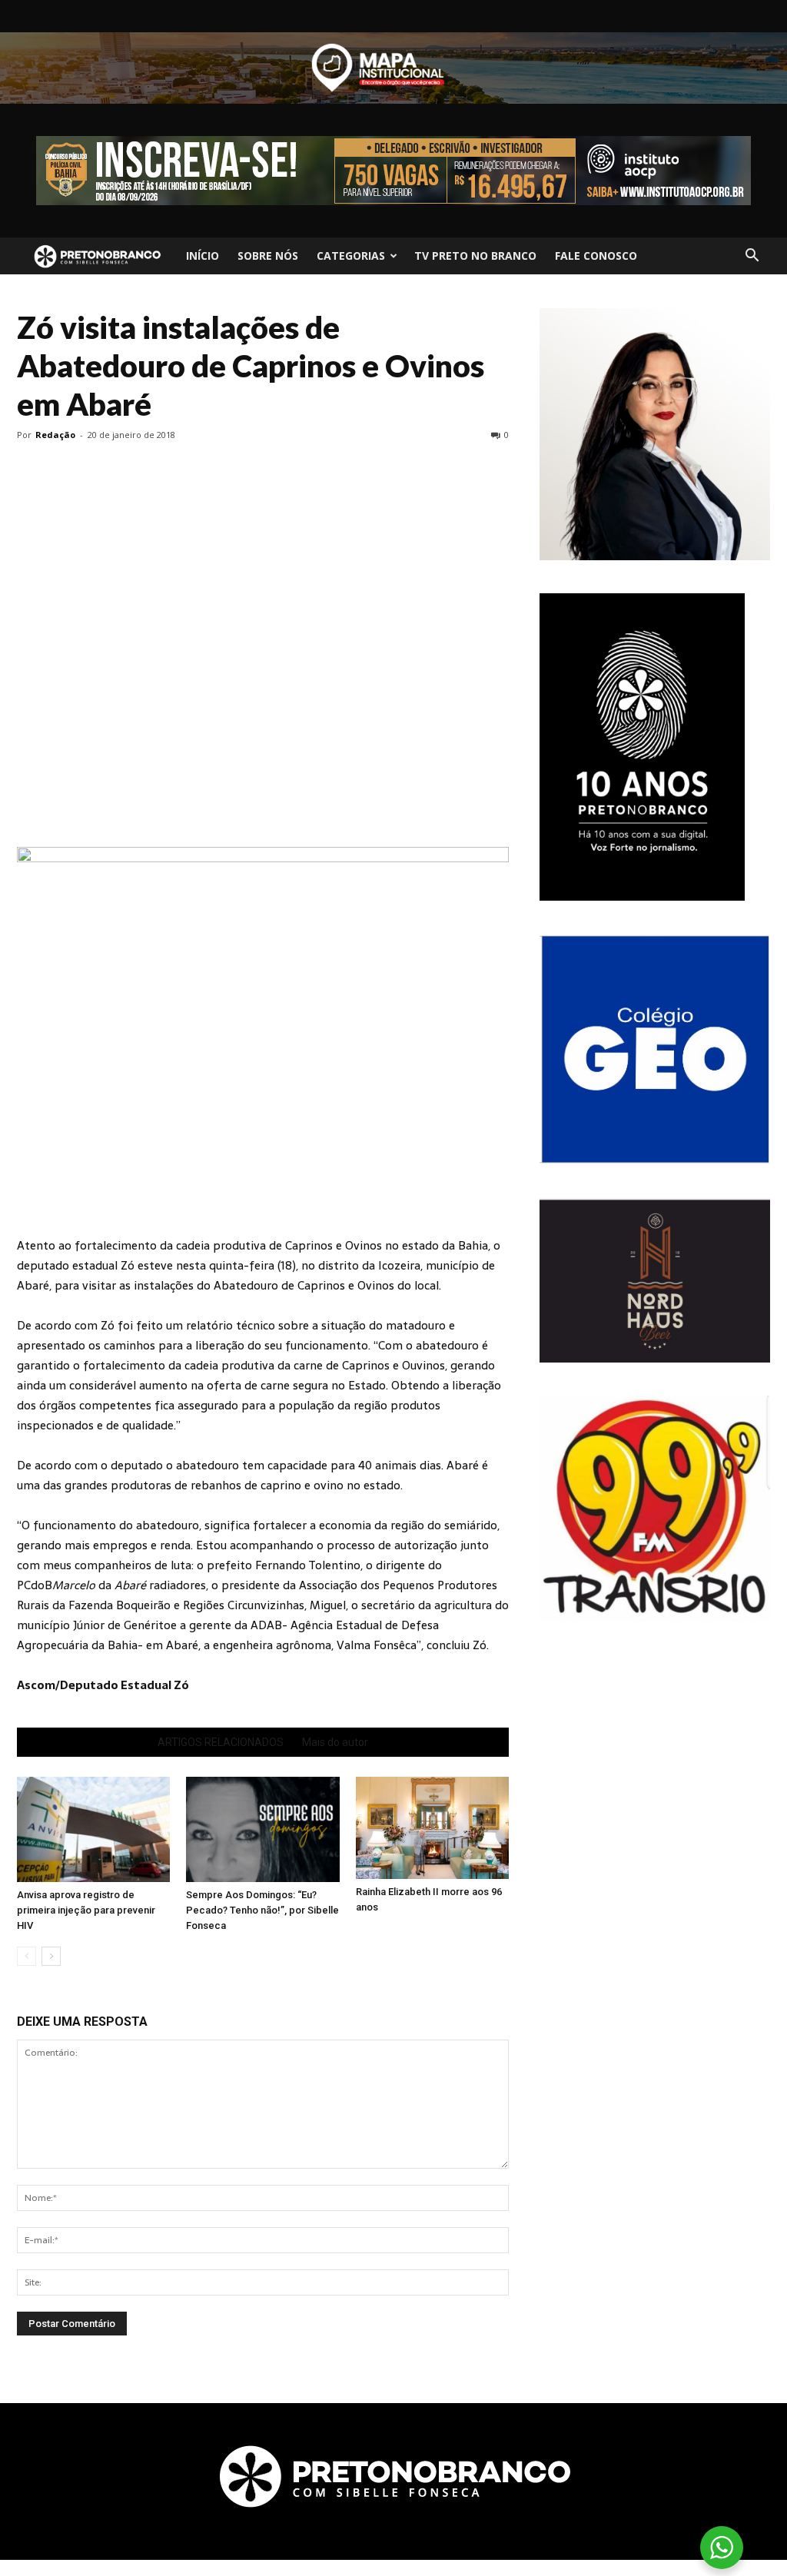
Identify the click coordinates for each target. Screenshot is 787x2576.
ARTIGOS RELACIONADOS (221, 1742)
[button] (752, 256)
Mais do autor (335, 1742)
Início (203, 256)
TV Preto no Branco (475, 256)
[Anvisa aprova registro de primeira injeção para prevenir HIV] (93, 1829)
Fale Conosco (596, 256)
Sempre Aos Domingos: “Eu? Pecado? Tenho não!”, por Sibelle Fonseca (262, 1910)
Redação (55, 435)
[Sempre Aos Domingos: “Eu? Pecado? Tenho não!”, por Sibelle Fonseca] (262, 1829)
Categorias (351, 256)
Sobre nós (268, 256)
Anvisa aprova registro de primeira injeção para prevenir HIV (86, 1910)
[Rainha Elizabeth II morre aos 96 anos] (432, 1828)
